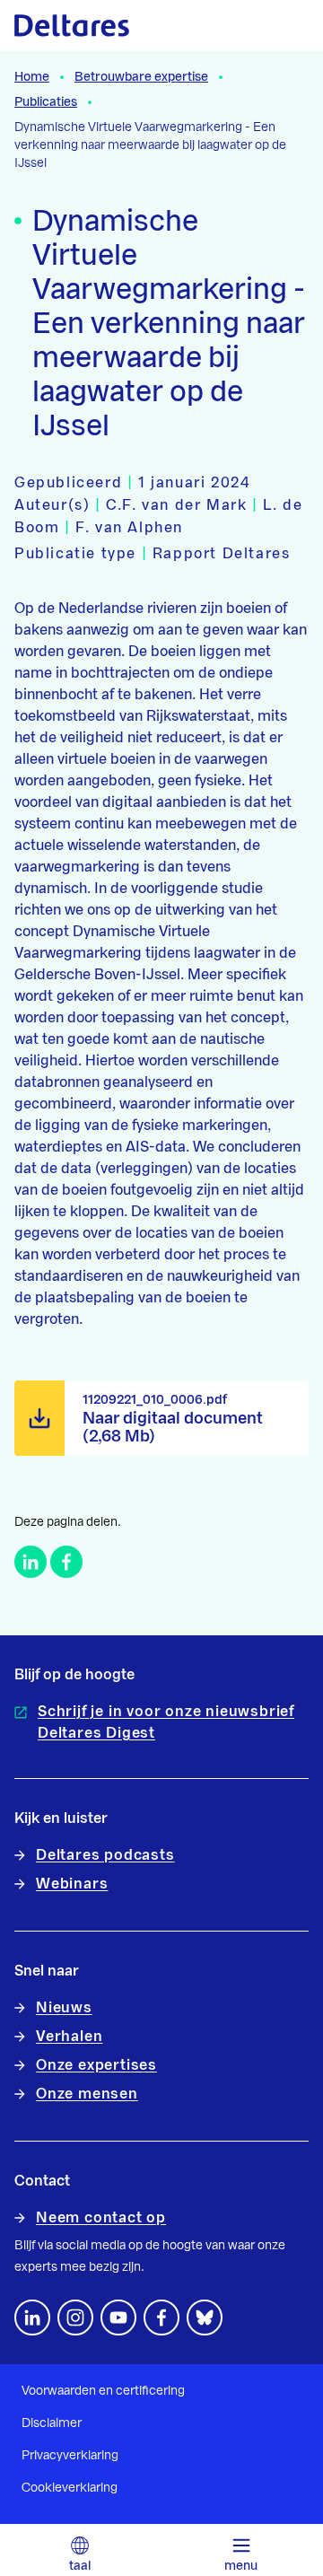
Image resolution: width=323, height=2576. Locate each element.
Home (32, 77)
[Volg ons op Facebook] (161, 2318)
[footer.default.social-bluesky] (205, 2318)
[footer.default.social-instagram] (75, 2318)
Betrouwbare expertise (141, 77)
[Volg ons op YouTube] (118, 2318)
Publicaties (46, 102)
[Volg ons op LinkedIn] (32, 2318)
